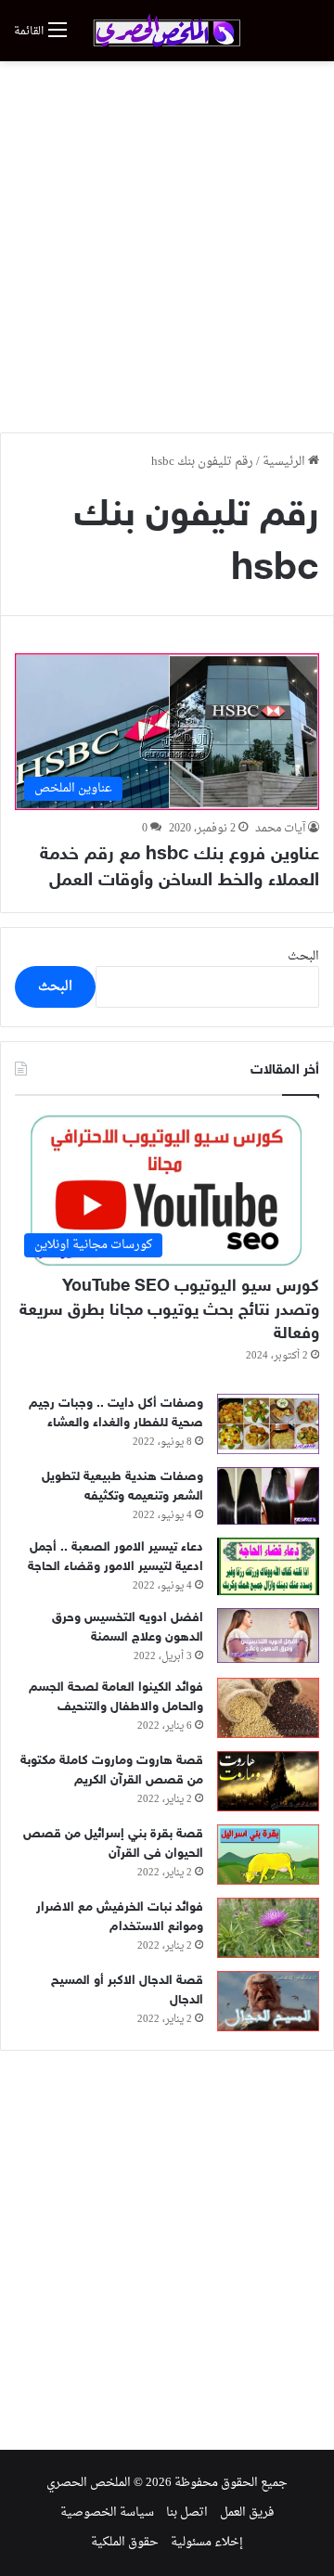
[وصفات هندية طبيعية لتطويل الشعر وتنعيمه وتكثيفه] (268, 1496)
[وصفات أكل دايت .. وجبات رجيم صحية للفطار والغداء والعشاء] (268, 1424)
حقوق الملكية (125, 2542)
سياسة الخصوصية (107, 2512)
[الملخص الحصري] (167, 31)
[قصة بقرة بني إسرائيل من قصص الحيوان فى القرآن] (268, 1855)
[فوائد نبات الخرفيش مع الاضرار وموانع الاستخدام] (268, 1928)
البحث (303, 956)
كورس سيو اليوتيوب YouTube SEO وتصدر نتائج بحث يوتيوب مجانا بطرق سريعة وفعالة (169, 1310)
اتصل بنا (187, 2512)
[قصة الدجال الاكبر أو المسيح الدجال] (268, 2001)
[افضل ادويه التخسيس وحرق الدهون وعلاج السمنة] (268, 1636)
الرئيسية (285, 462)
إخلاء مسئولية (207, 2542)
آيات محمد (280, 829)
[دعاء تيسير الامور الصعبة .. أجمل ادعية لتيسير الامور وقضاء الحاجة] (268, 1566)
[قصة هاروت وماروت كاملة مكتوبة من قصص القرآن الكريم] (268, 1781)
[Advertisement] (167, 247)
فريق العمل (247, 2512)
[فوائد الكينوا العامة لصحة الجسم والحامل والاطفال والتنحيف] (268, 1708)
